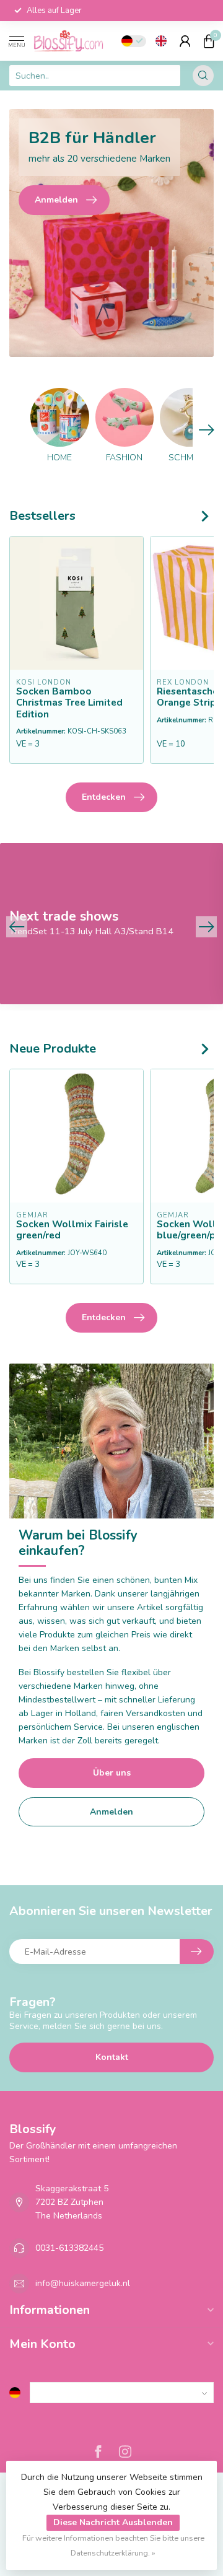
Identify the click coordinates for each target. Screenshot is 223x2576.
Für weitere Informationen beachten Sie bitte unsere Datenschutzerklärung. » (113, 2545)
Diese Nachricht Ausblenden (113, 2522)
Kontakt (112, 2057)
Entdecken (104, 797)
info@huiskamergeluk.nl (83, 2283)
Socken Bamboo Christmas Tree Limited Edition (69, 703)
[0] (209, 41)
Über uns (112, 1773)
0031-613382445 (69, 2248)
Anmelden (111, 1812)
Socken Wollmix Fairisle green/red (72, 1230)
